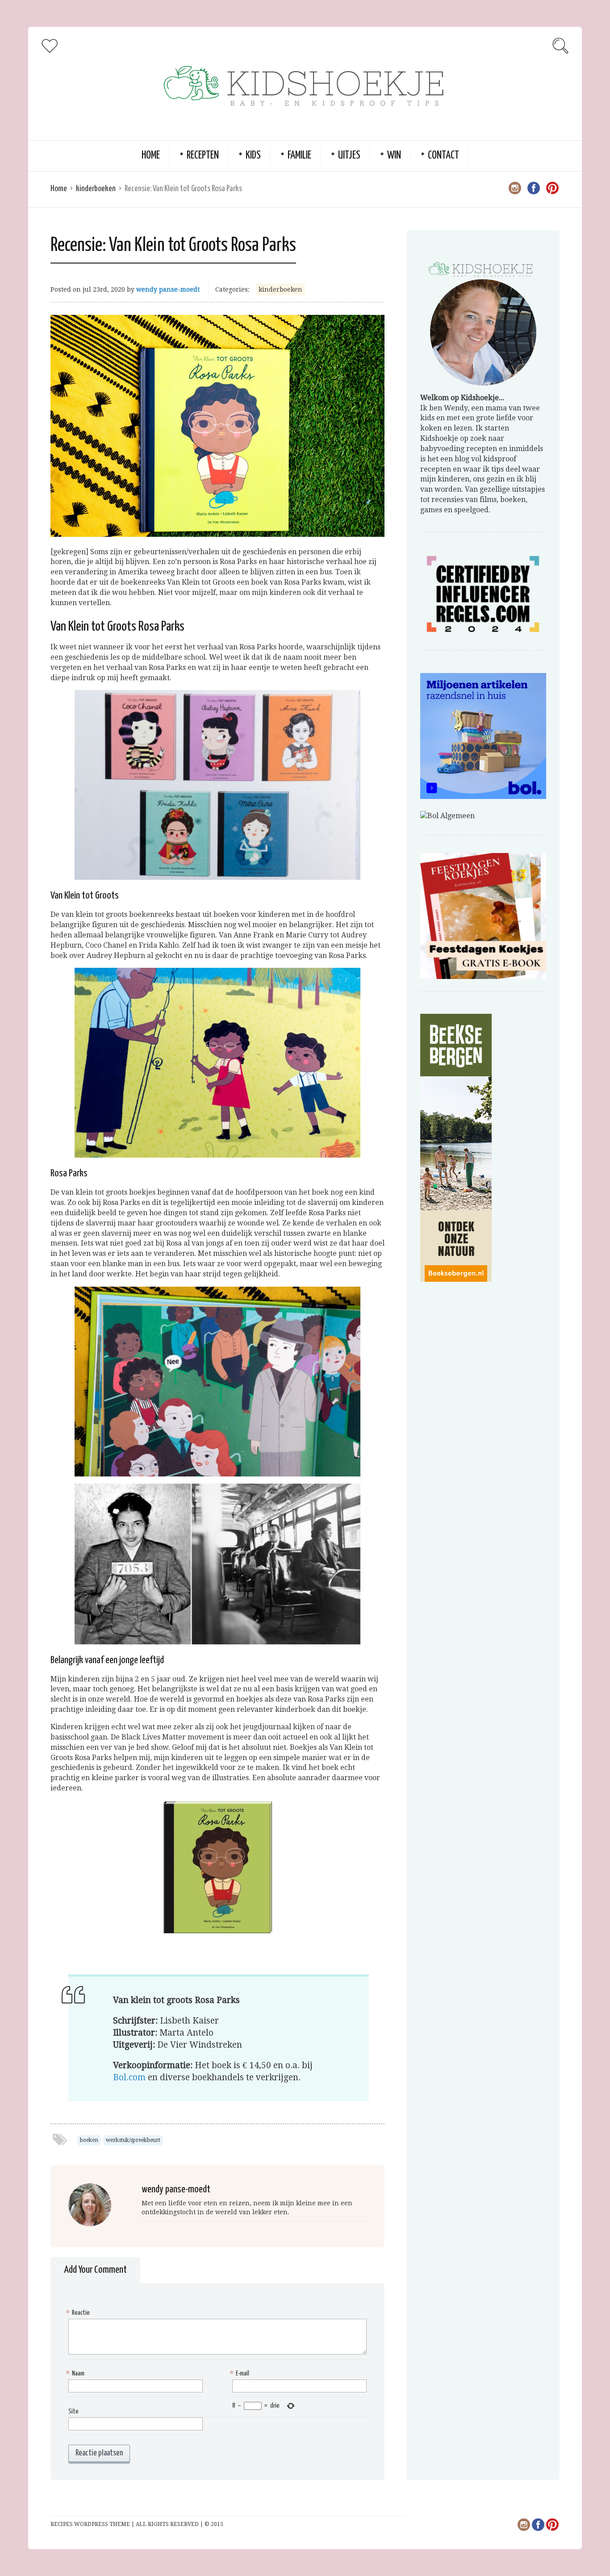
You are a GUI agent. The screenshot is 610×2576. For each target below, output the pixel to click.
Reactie (79, 2313)
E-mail (241, 2373)
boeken (89, 2140)
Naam (76, 2373)
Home (151, 156)
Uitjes (349, 156)
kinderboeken (96, 189)
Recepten (203, 156)
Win (394, 156)
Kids (253, 156)
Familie (299, 156)
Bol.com (129, 2077)
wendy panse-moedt (168, 289)
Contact (443, 156)
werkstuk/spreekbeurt (133, 2140)
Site (73, 2411)
